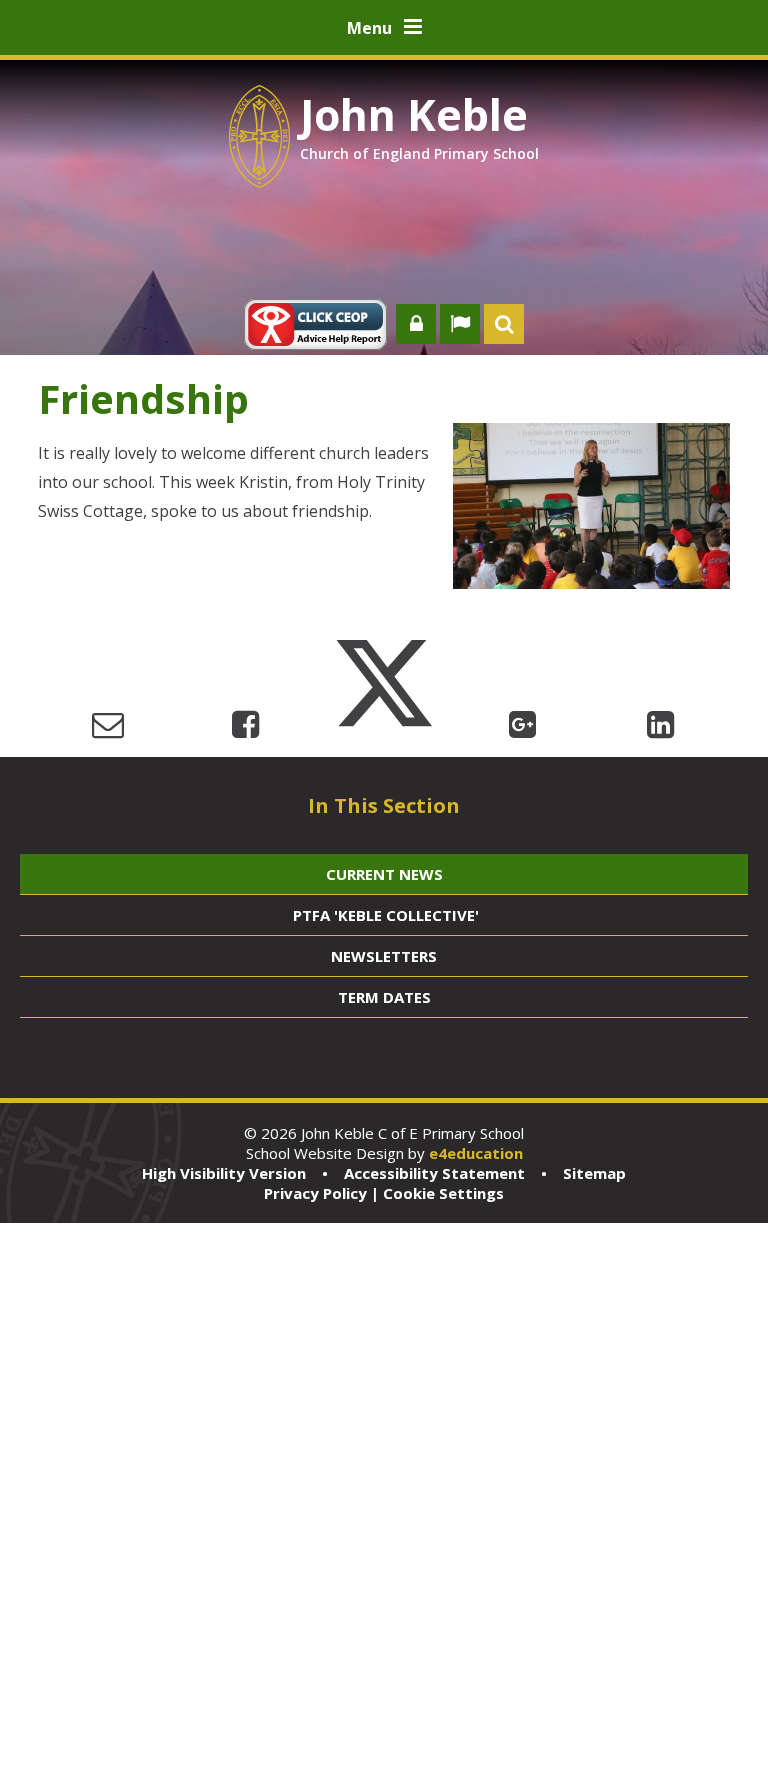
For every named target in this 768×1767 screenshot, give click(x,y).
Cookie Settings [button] (443, 1193)
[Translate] (460, 324)
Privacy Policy (315, 1193)
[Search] (504, 324)
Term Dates (384, 997)
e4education (476, 1153)
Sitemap (594, 1173)
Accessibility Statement (434, 1173)
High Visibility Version (224, 1173)
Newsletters (384, 956)
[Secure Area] (416, 324)
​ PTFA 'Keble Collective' (384, 915)
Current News (384, 874)
